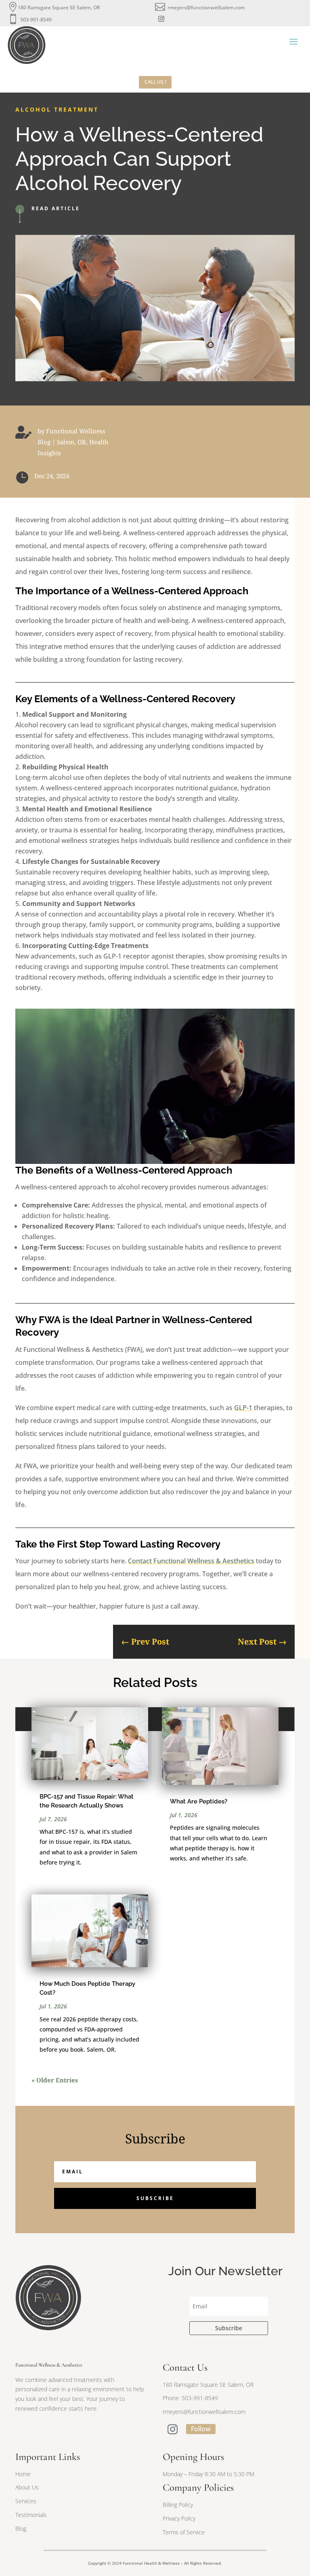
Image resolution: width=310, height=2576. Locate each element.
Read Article (56, 208)
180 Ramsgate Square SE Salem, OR (59, 7)
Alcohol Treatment (57, 109)
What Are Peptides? (199, 1801)
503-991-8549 (36, 20)
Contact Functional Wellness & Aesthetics (191, 1561)
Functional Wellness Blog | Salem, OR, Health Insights (73, 442)
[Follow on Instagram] (161, 19)
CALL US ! (155, 82)
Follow (201, 2429)
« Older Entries (55, 2080)
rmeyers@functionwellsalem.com (206, 7)
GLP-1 (243, 1408)
